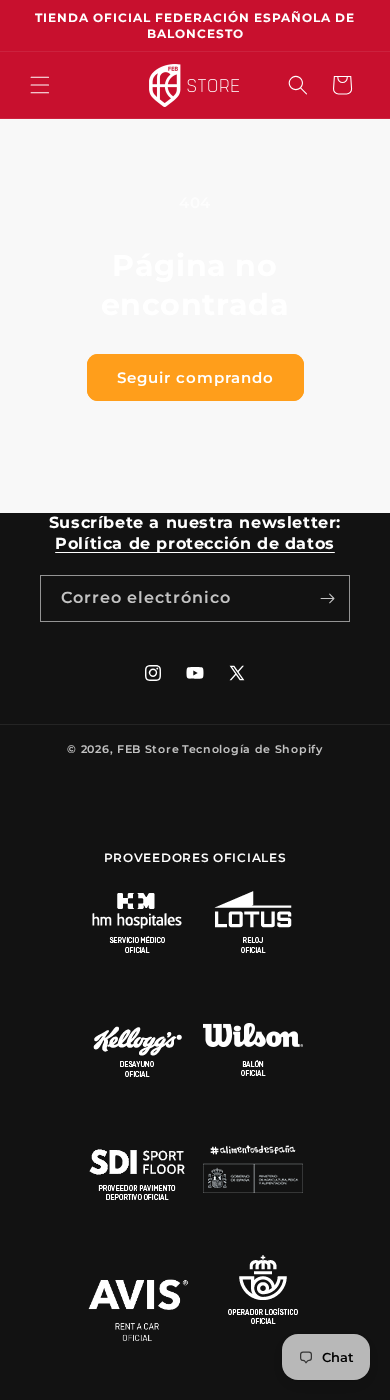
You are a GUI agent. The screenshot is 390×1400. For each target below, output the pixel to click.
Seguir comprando (195, 377)
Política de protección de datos (195, 543)
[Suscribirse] (327, 598)
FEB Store (148, 749)
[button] (40, 85)
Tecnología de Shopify (252, 749)
